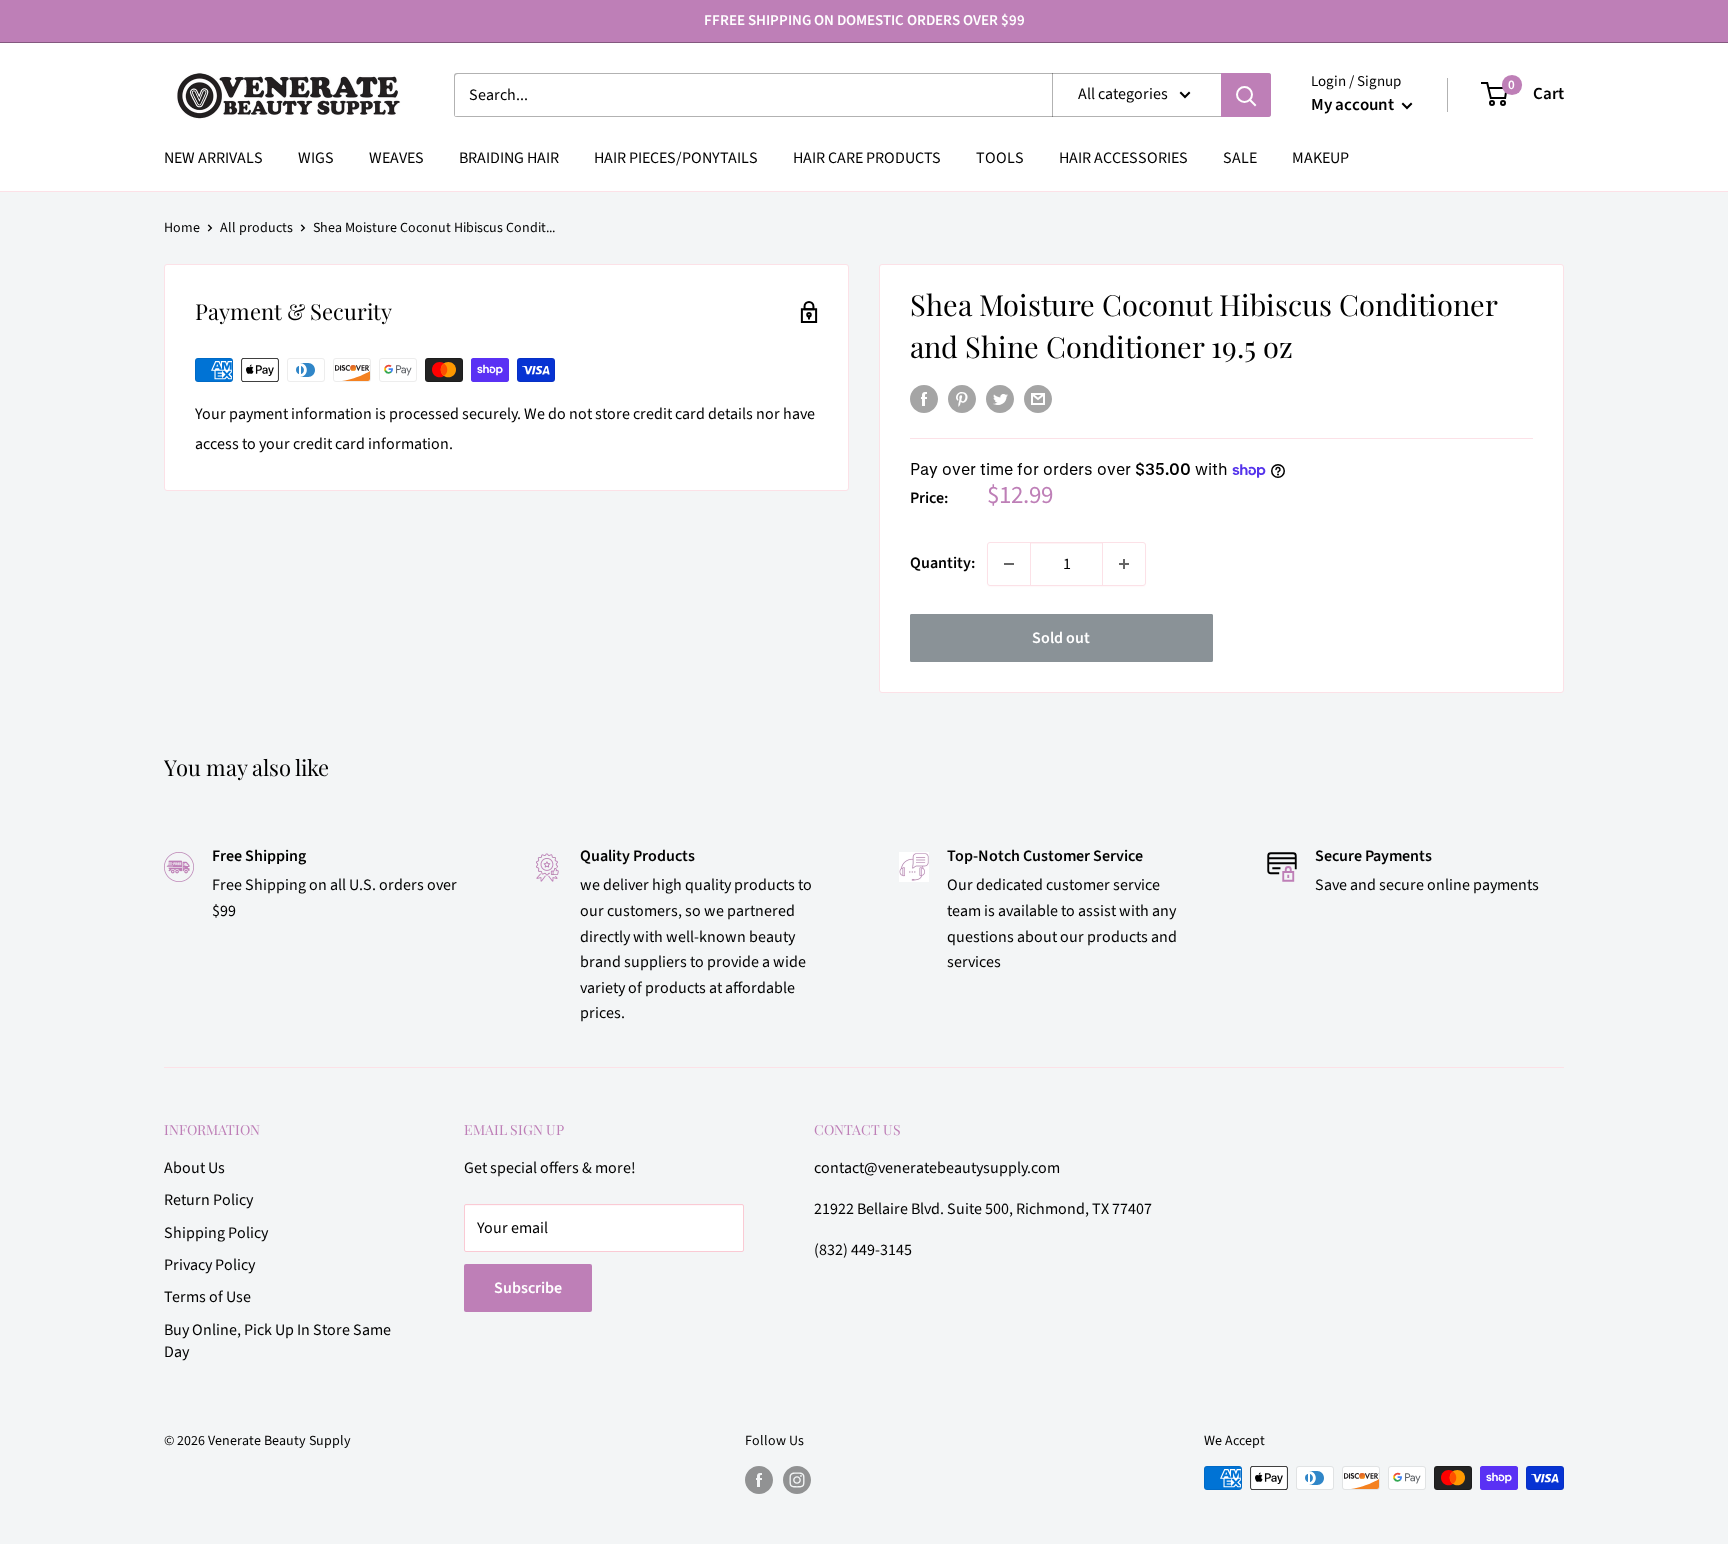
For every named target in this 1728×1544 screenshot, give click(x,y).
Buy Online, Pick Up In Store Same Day (277, 1341)
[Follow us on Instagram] (797, 1480)
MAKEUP (1320, 158)
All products (256, 228)
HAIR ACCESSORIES (1123, 158)
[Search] (1246, 95)
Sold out (1061, 638)
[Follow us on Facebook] (759, 1480)
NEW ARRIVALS (213, 158)
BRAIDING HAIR (509, 158)
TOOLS (1000, 158)
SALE (1240, 158)
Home (182, 228)
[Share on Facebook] (924, 399)
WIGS (316, 158)
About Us (194, 1168)
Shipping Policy (216, 1233)
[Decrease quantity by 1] (1009, 564)
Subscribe (528, 1288)
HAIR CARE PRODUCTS (867, 158)
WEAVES (396, 158)
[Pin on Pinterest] (962, 399)
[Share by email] (1038, 399)
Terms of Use (207, 1297)
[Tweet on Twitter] (1000, 399)
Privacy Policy (209, 1265)
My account (1354, 105)
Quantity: (942, 563)
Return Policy (208, 1200)
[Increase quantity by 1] (1124, 564)
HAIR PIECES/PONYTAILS (676, 158)
